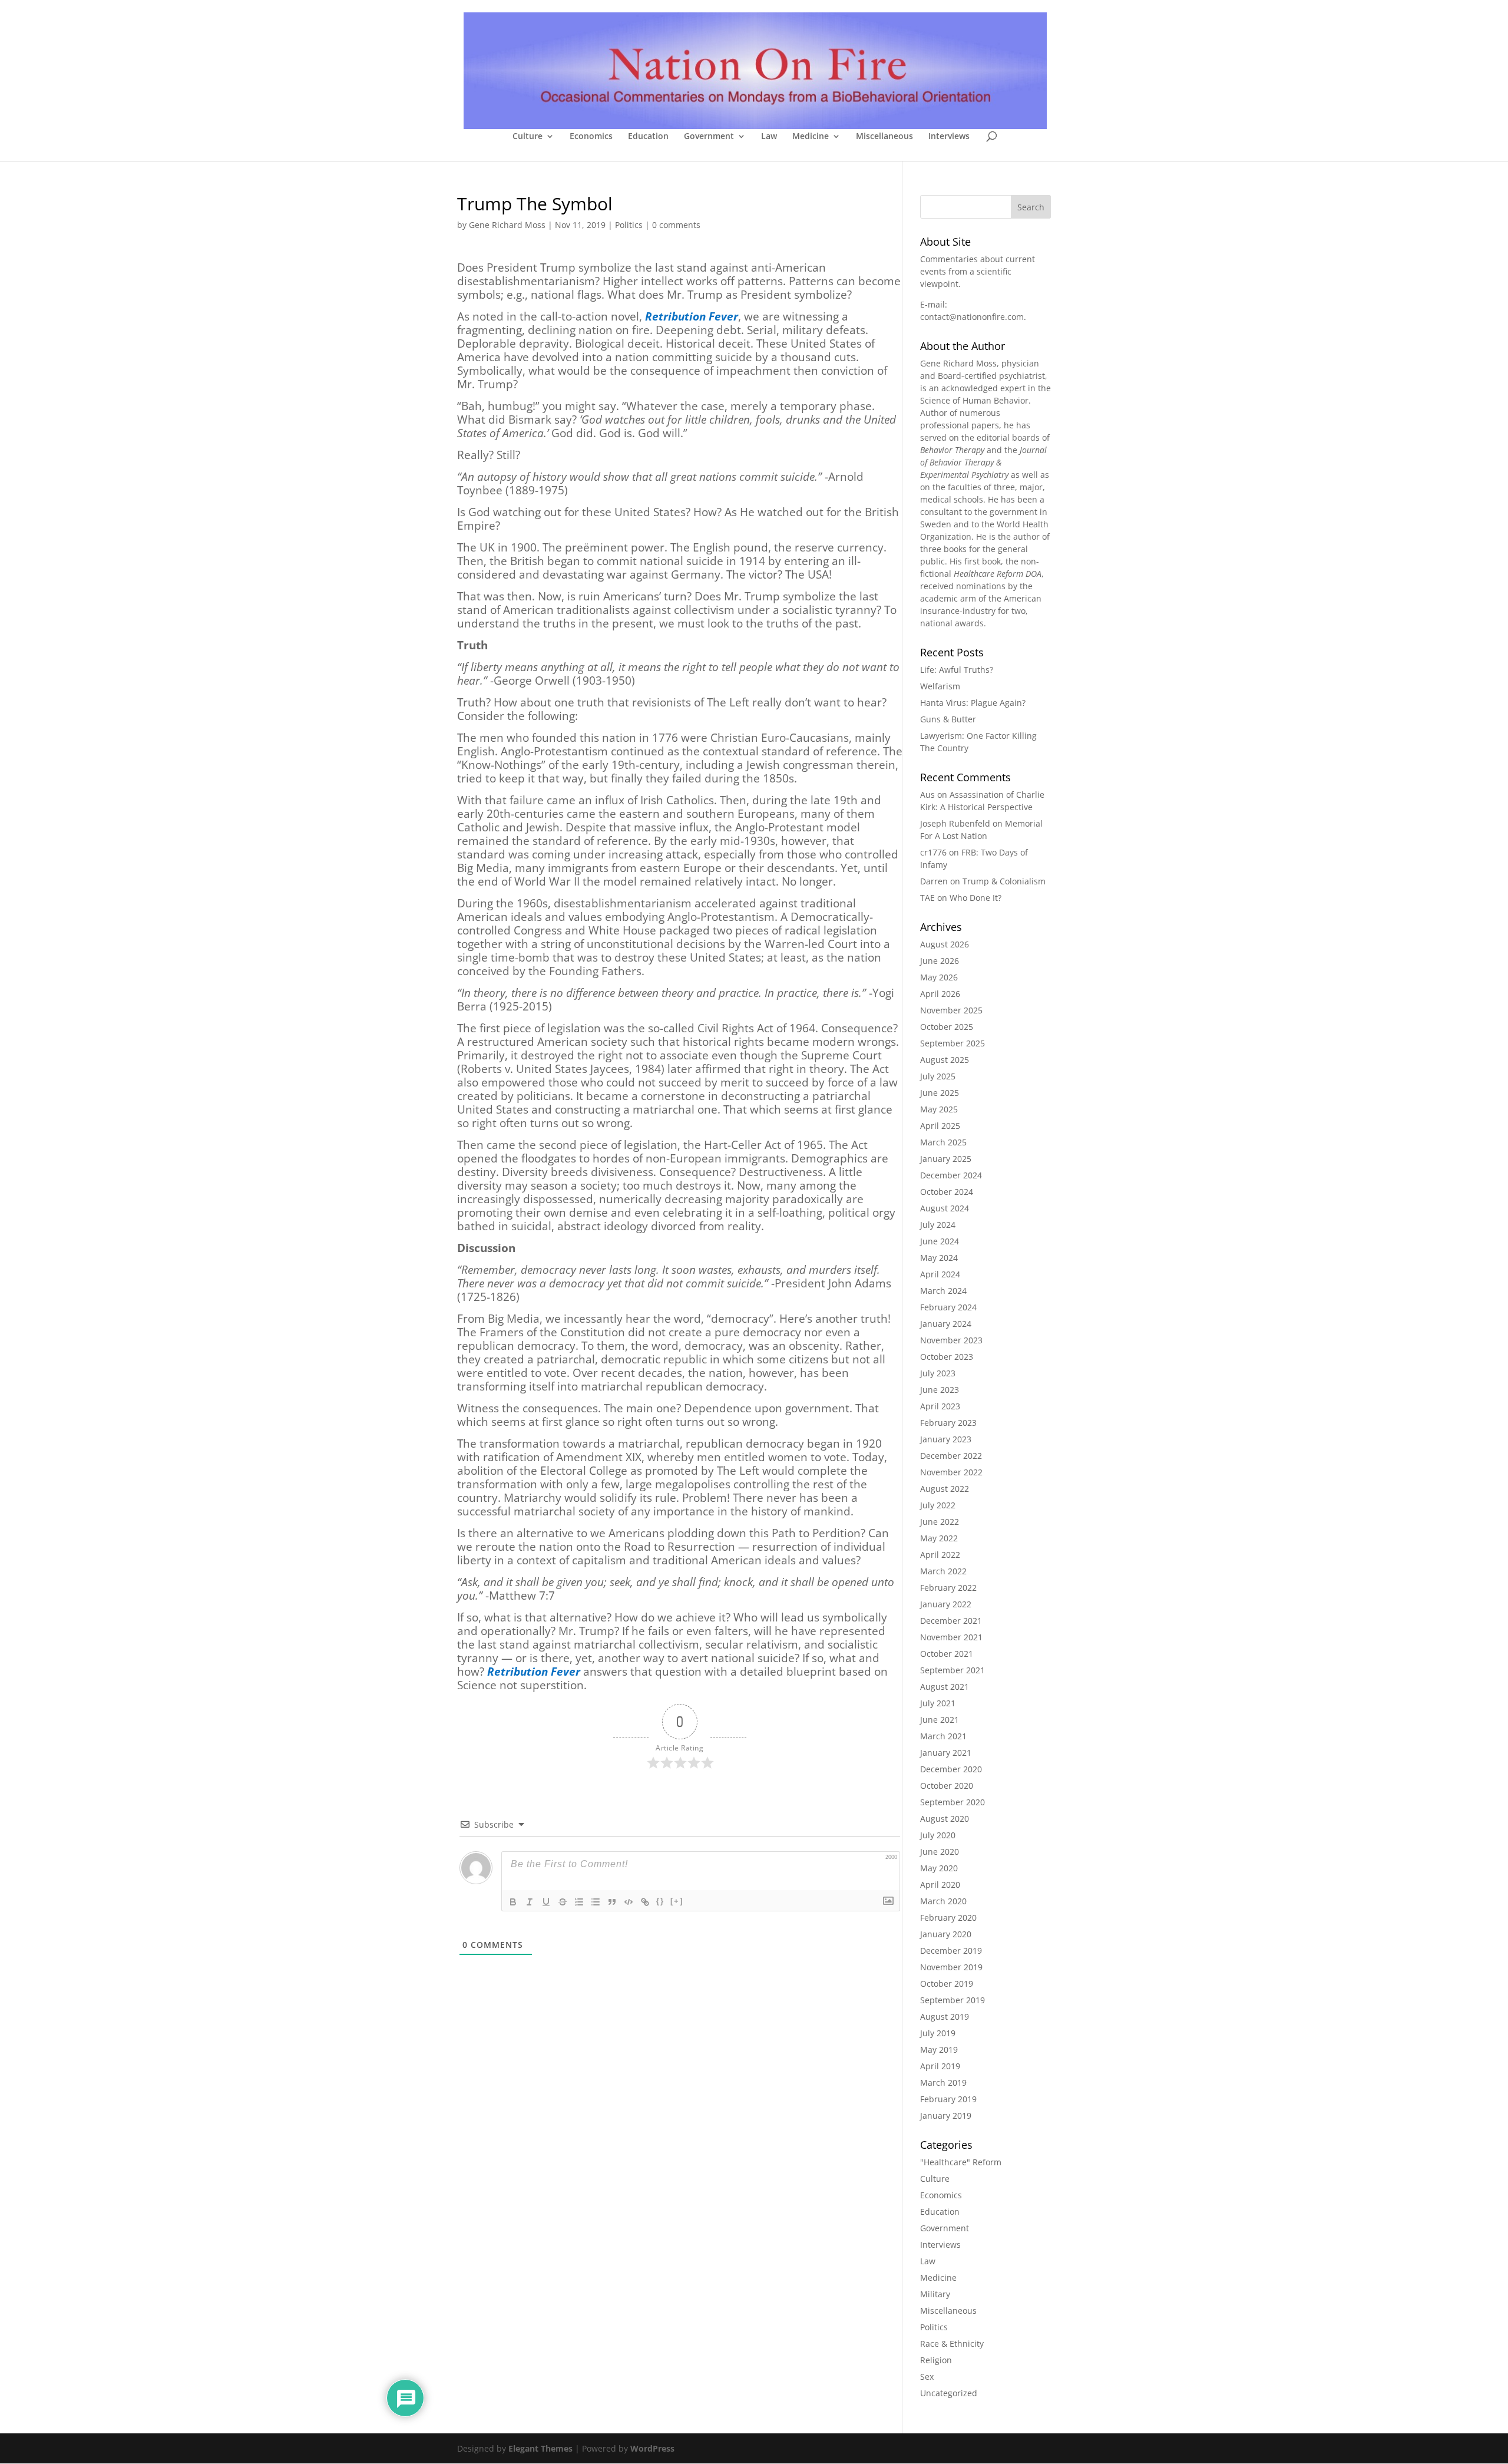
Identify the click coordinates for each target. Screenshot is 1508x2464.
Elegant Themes (540, 2448)
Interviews (949, 137)
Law (769, 137)
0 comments (676, 225)
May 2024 (939, 1258)
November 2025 (951, 1010)
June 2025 (940, 1093)
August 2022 (945, 1489)
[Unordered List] (596, 1902)
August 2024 (945, 1208)
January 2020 (946, 1934)
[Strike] (563, 1902)
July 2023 (938, 1373)
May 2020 (939, 1868)
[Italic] (530, 1902)
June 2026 (940, 961)
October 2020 (947, 1786)
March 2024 (943, 1291)
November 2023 (951, 1340)
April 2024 (940, 1274)
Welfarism (940, 686)
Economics (591, 137)
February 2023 (948, 1423)
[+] (677, 1901)
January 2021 (946, 1753)
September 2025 (953, 1043)
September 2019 (953, 2000)
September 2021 (953, 1670)
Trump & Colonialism (1004, 881)
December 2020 (951, 1769)
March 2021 (943, 1736)
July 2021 (938, 1703)
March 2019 (943, 2082)
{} (660, 1901)
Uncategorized (949, 2393)
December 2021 (951, 1621)
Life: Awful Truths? (957, 670)
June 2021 (940, 1720)
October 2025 (947, 1027)
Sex (927, 2377)
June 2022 (940, 1522)
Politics (629, 225)
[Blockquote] (612, 1902)
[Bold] (513, 1902)
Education (648, 137)
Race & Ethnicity (952, 2344)
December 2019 (951, 1951)
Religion (936, 2360)
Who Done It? (975, 898)
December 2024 (951, 1175)
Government (709, 137)
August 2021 (945, 1687)
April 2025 (940, 1126)
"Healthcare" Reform (961, 2162)
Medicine (811, 137)
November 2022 (951, 1472)
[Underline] (546, 1902)
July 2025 (938, 1076)
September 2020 (953, 1802)
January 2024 (946, 1324)
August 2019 (945, 2017)
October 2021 (947, 1654)
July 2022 (938, 1505)
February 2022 (948, 1588)
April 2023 (940, 1406)
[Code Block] (629, 1902)
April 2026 (940, 994)
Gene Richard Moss (507, 225)
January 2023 (946, 1439)
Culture (528, 137)
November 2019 (951, 1967)
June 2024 (940, 1241)
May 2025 (939, 1109)
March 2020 (943, 1901)
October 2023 (947, 1357)
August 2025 (945, 1060)
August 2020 (945, 1819)
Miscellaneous (884, 137)
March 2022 (943, 1571)
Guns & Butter (948, 719)
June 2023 (940, 1390)
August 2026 (945, 944)
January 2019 (946, 2115)
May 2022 (939, 1538)
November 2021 (951, 1637)
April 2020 (940, 1885)
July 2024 (938, 1225)
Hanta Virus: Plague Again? (973, 703)
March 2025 (943, 1142)
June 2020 (940, 1852)
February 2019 (948, 2099)
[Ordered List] (579, 1902)
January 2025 (946, 1159)
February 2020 (948, 1918)
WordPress (652, 2448)
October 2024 (947, 1192)
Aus (927, 795)
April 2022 (940, 1555)
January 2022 (946, 1604)
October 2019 (947, 1984)
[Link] (645, 1902)
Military (935, 2294)
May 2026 (939, 977)
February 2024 (948, 1307)
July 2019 (938, 2033)
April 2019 (940, 2066)
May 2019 (939, 2050)
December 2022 (951, 1456)
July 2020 (938, 1835)
